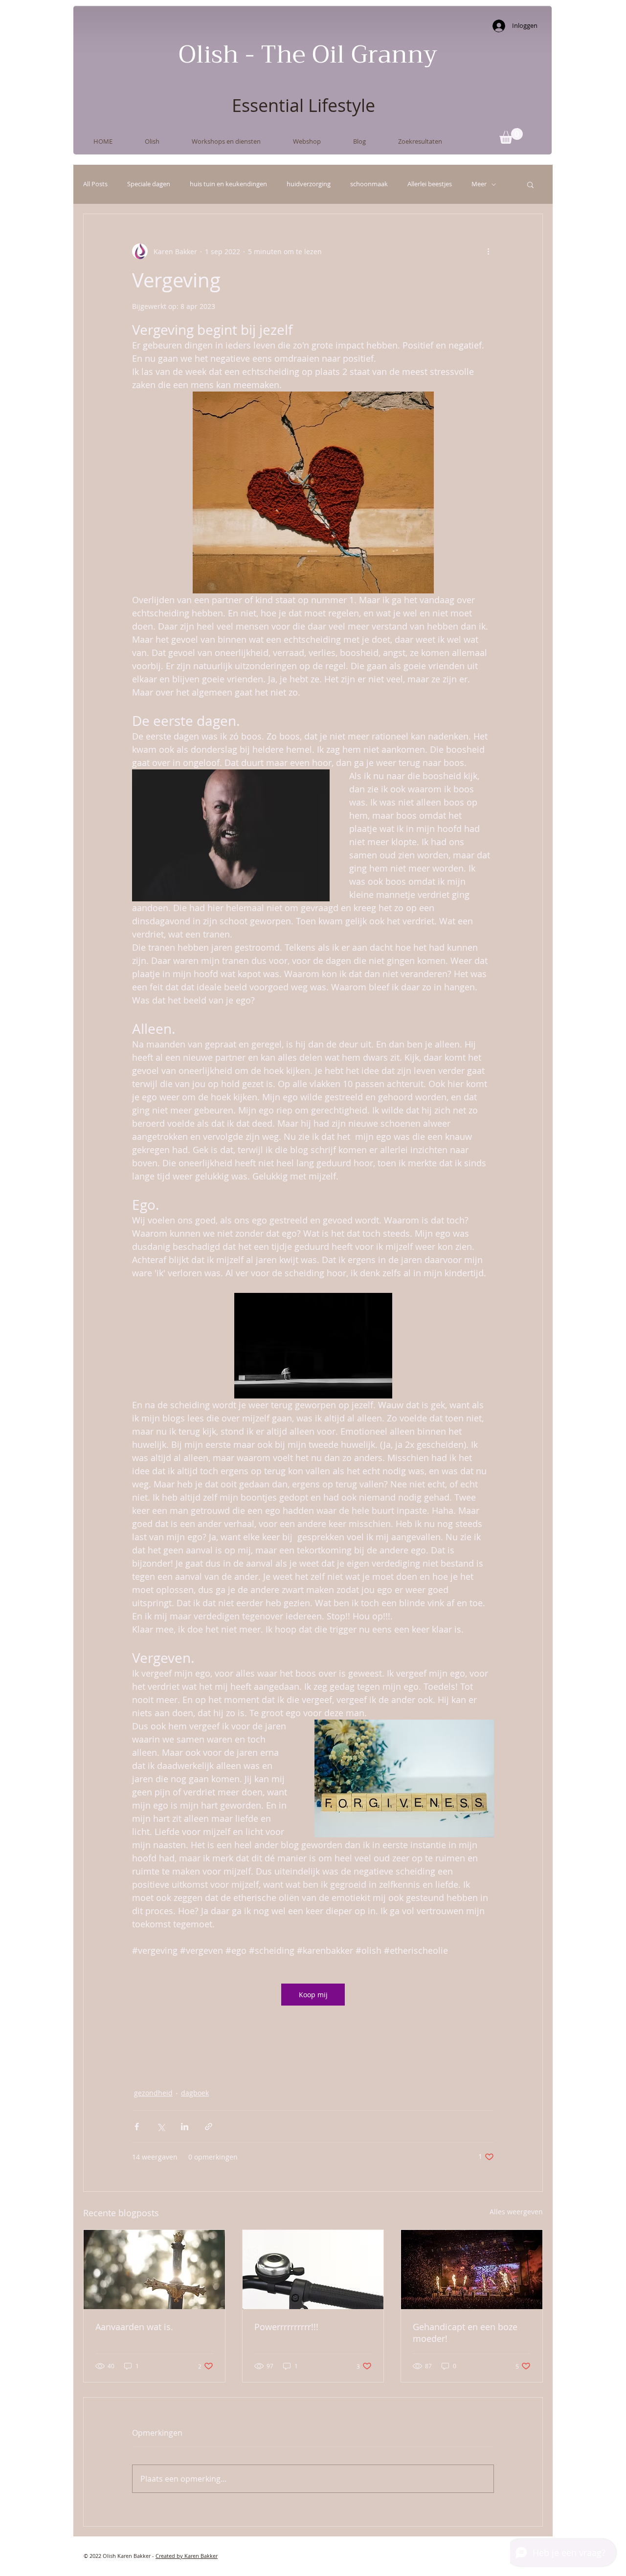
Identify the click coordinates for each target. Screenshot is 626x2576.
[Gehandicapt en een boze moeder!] (472, 2270)
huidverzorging (309, 184)
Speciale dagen (149, 184)
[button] (511, 136)
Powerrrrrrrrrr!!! (286, 2327)
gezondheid (153, 2093)
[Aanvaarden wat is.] (154, 2270)
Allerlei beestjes (430, 184)
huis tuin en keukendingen (228, 184)
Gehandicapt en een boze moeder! (465, 2333)
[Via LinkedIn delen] (185, 2127)
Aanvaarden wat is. (134, 2327)
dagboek (195, 2093)
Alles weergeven (516, 2212)
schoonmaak (369, 184)
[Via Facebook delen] (137, 2127)
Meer (479, 184)
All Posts (95, 184)
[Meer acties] (488, 251)
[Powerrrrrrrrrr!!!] (313, 2270)
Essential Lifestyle (303, 105)
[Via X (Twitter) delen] (161, 2127)
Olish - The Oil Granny (308, 55)
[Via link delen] (209, 2127)
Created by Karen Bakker (187, 2556)
